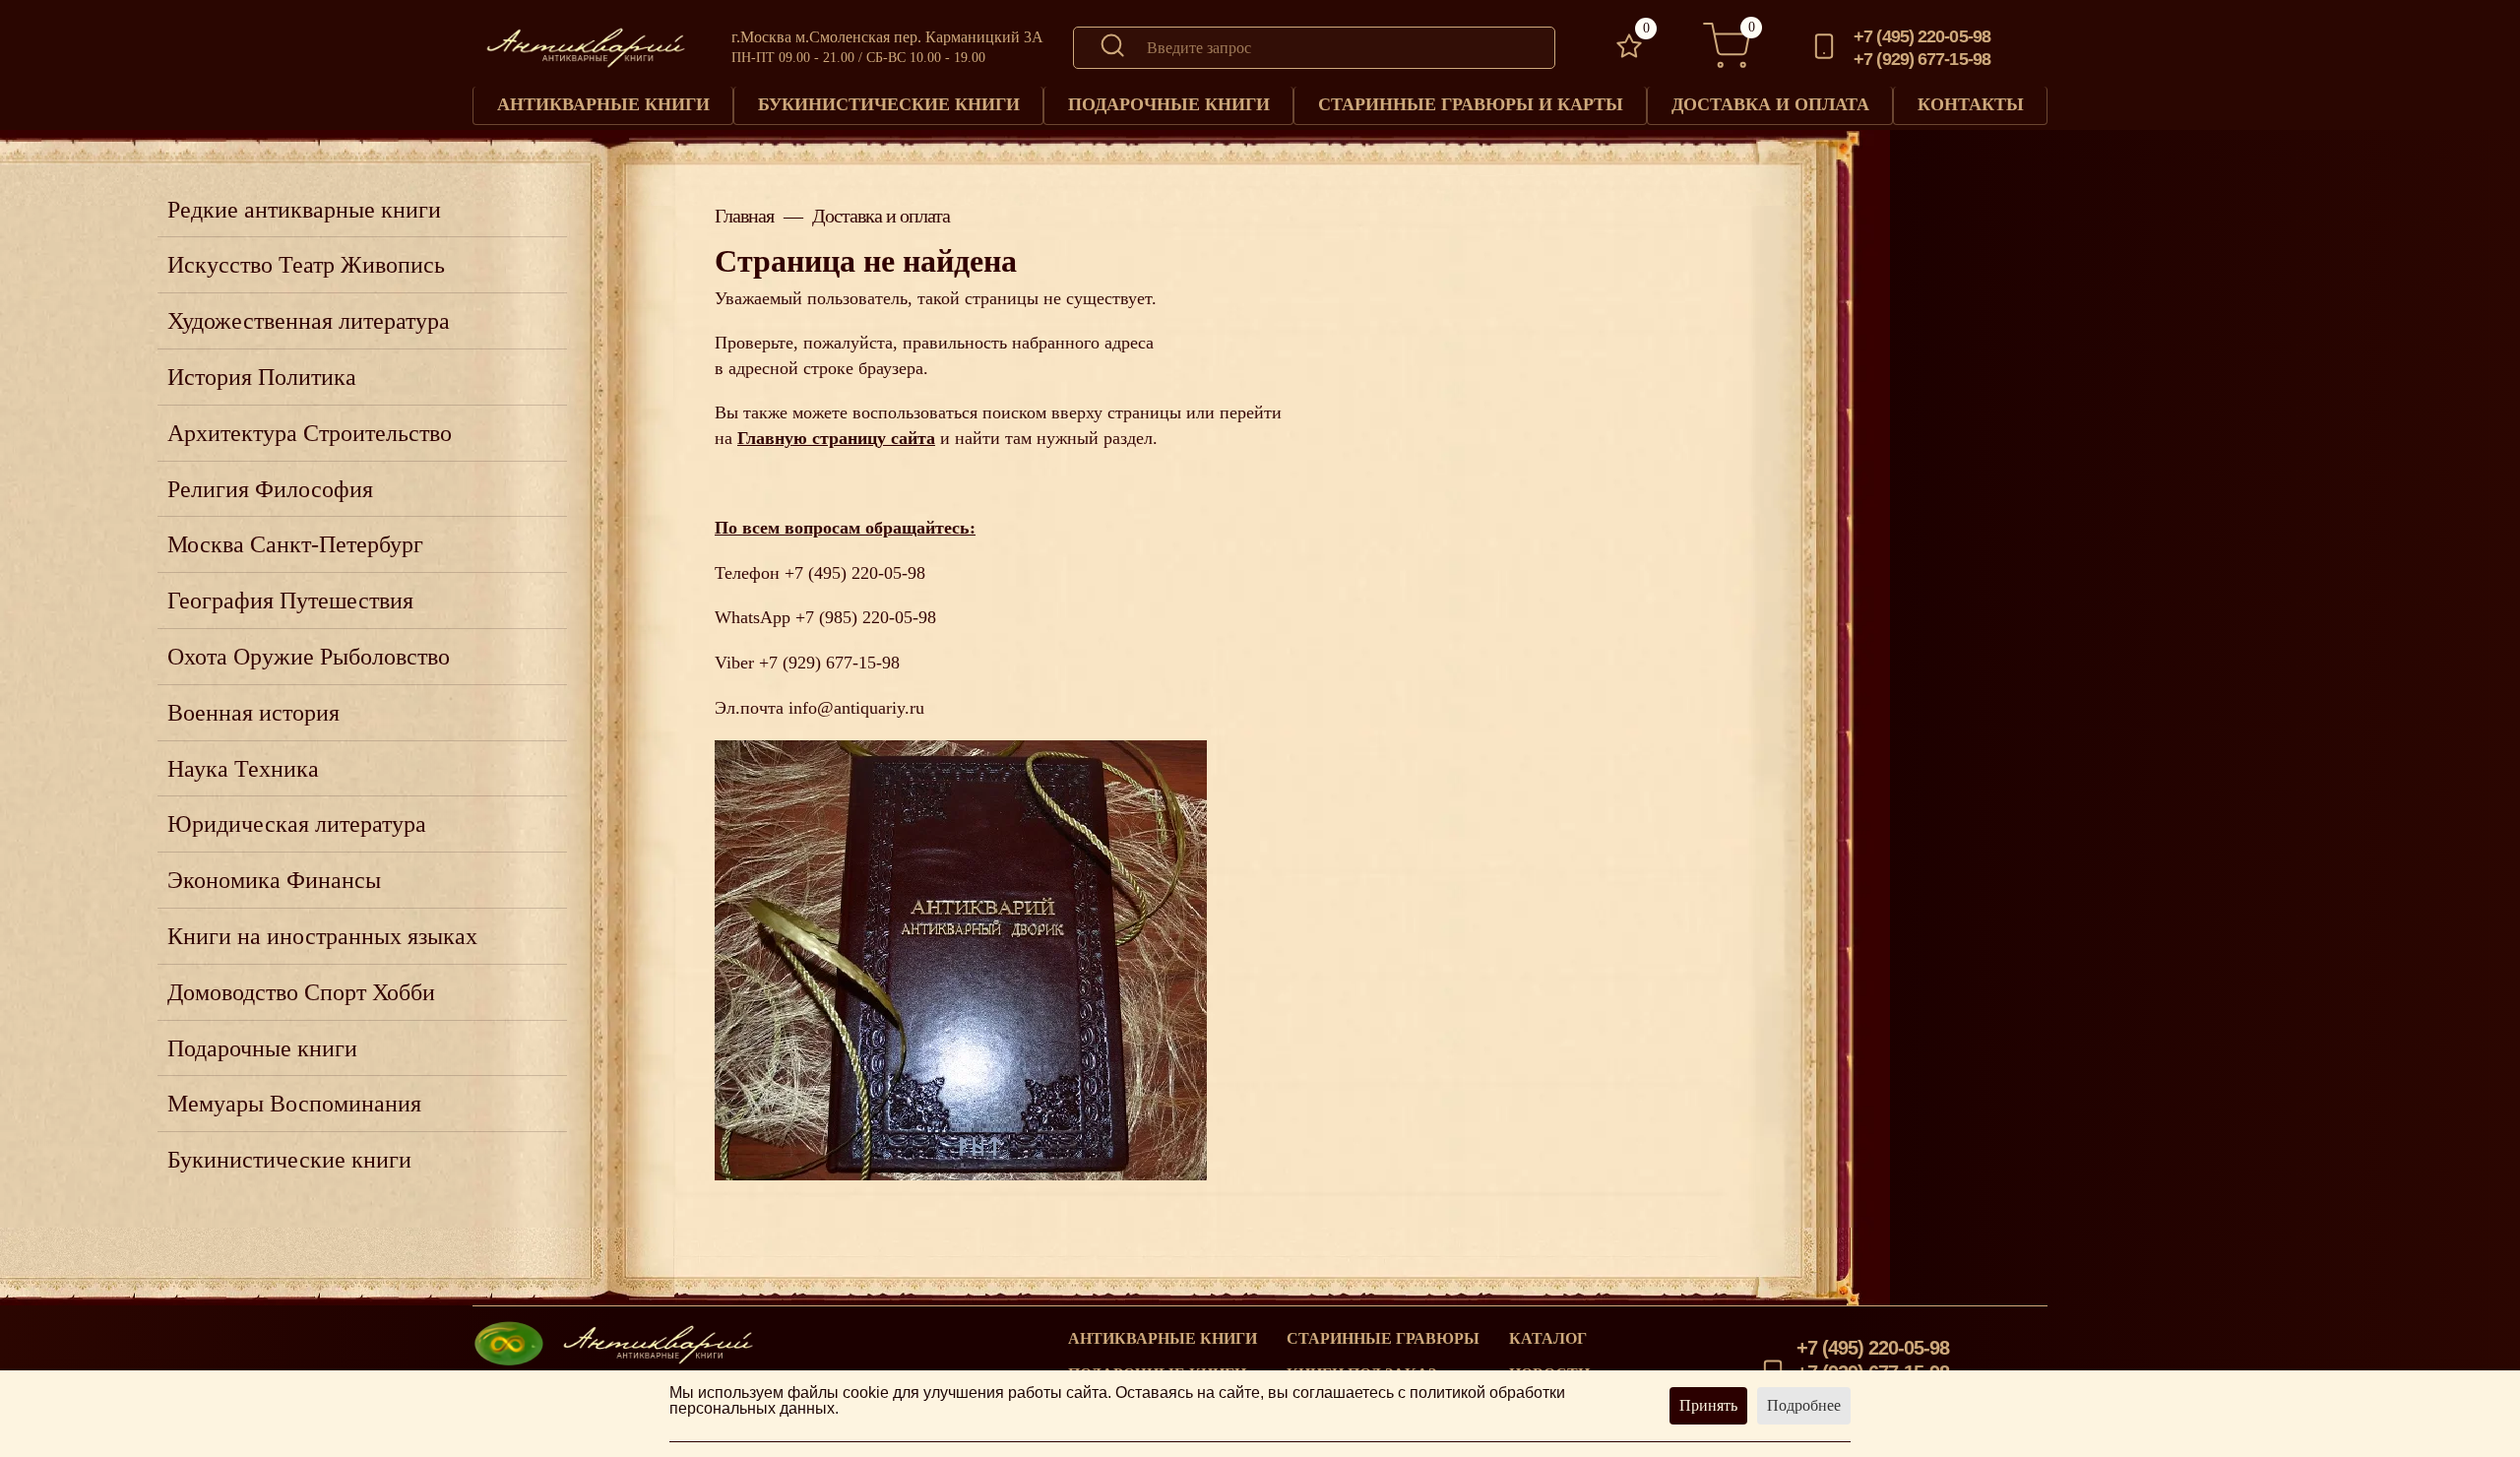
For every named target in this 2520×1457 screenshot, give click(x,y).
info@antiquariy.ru (856, 708)
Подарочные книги (1169, 104)
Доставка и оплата (1770, 104)
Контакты (1971, 104)
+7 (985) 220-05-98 (866, 617)
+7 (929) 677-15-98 (1922, 59)
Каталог (1548, 1339)
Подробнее (1804, 1405)
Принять (1708, 1405)
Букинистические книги (889, 104)
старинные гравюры (1383, 1339)
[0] (1629, 48)
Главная (744, 216)
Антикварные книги (603, 104)
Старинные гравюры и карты (1471, 104)
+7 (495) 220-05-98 (1922, 36)
